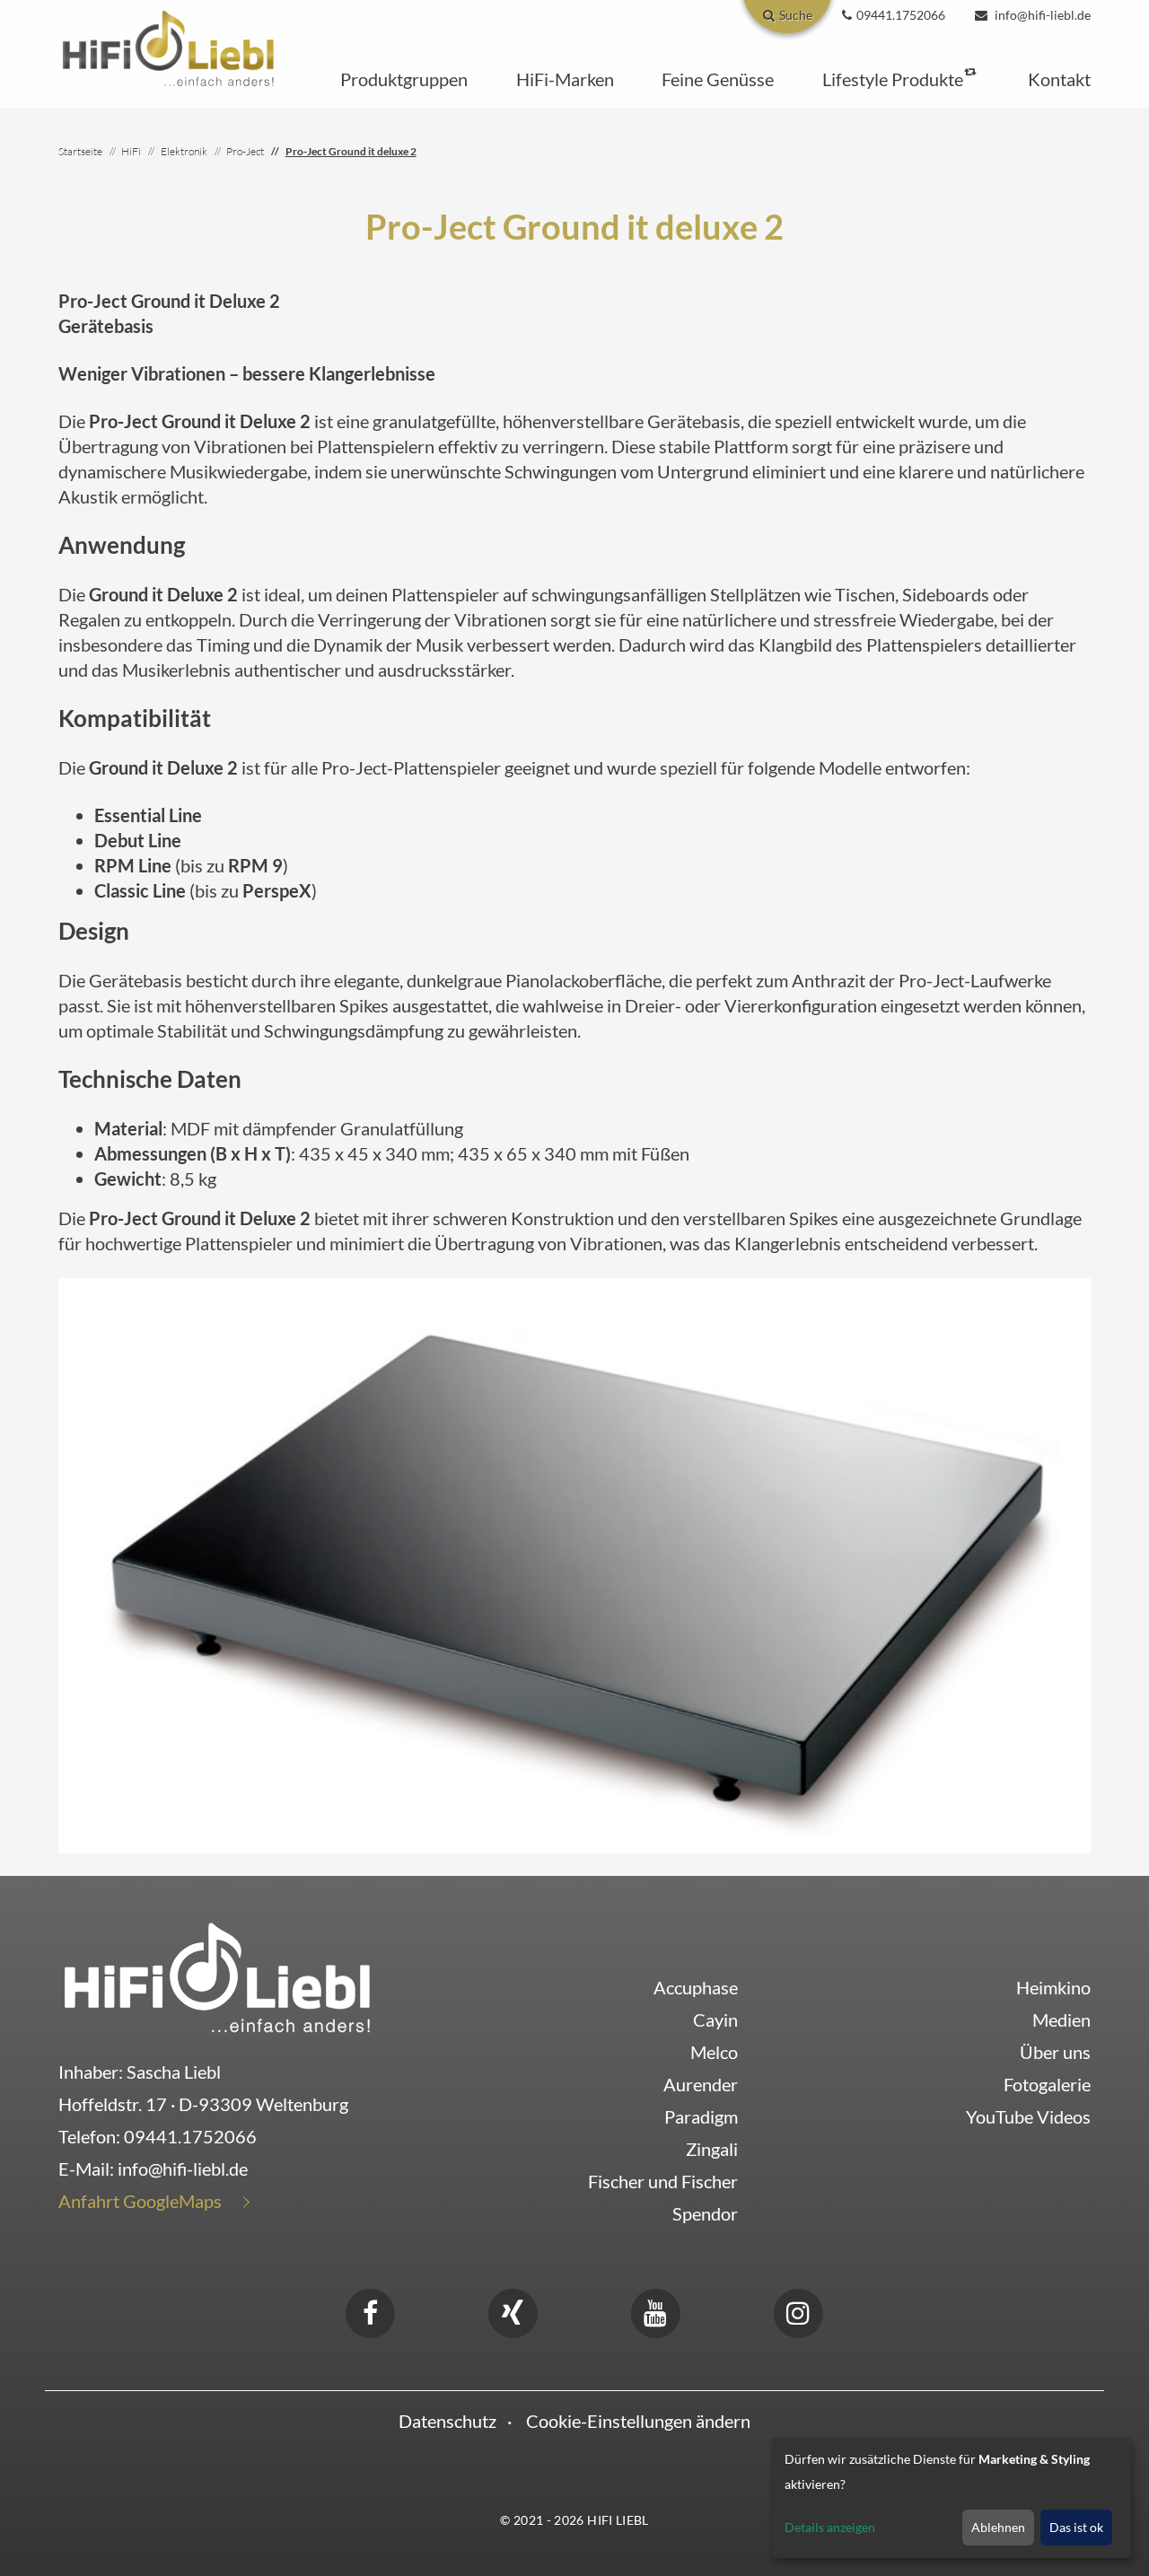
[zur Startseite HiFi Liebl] (217, 1976)
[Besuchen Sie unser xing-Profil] (513, 2310)
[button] (404, 79)
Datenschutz (447, 2421)
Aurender (701, 2084)
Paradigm (701, 2116)
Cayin (715, 2020)
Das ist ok (1076, 2527)
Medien (1061, 2020)
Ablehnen (998, 2527)
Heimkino (1053, 1987)
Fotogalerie (1047, 2084)
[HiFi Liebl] (168, 47)
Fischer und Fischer (663, 2181)
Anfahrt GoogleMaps (140, 2201)
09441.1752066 (190, 2136)
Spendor (705, 2213)
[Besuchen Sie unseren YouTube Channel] (655, 2310)
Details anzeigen (830, 2527)
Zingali (712, 2149)
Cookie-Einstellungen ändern (638, 2421)
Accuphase (696, 1987)
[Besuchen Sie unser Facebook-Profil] (370, 2310)
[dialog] (952, 2498)
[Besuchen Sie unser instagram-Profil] (798, 2310)
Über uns (1055, 2052)
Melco (714, 2052)
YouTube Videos (1028, 2116)
